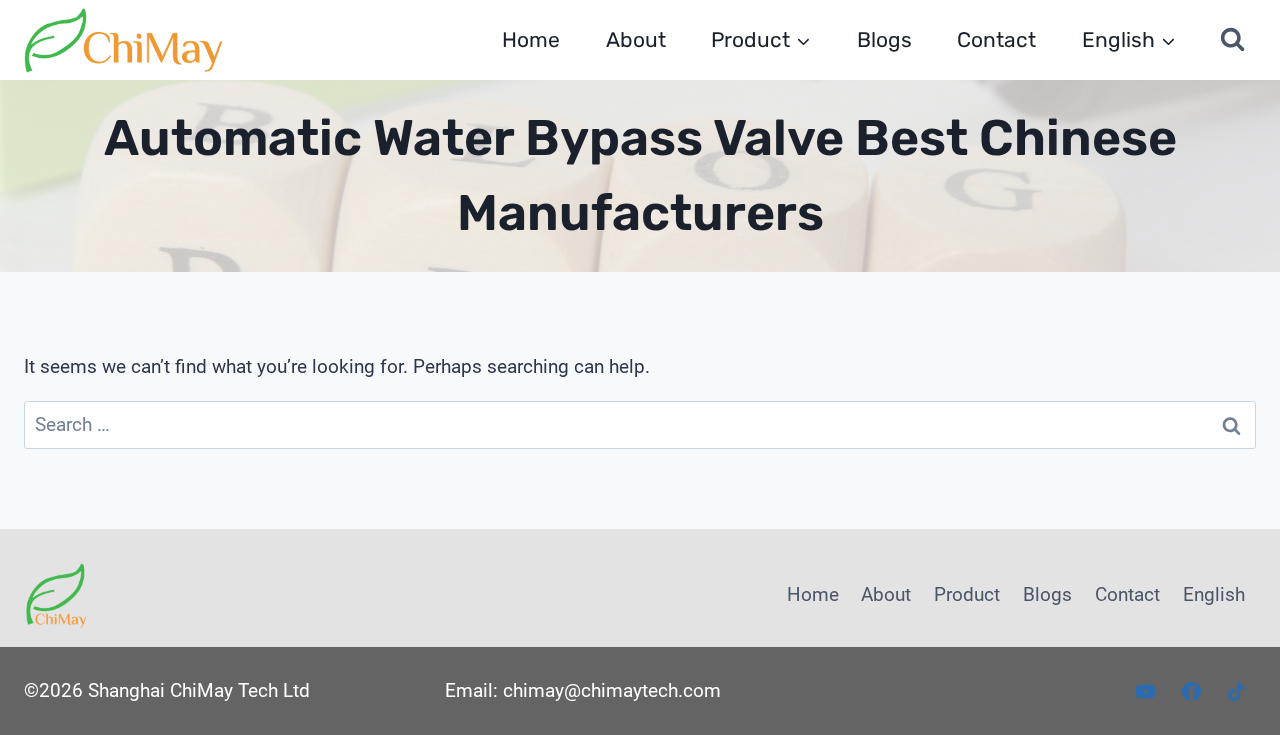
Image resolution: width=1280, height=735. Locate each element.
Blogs (884, 39)
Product (967, 594)
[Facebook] (1191, 691)
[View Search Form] (1233, 40)
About (636, 39)
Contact (996, 39)
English (1214, 594)
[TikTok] (1237, 691)
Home (531, 39)
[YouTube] (1146, 691)
